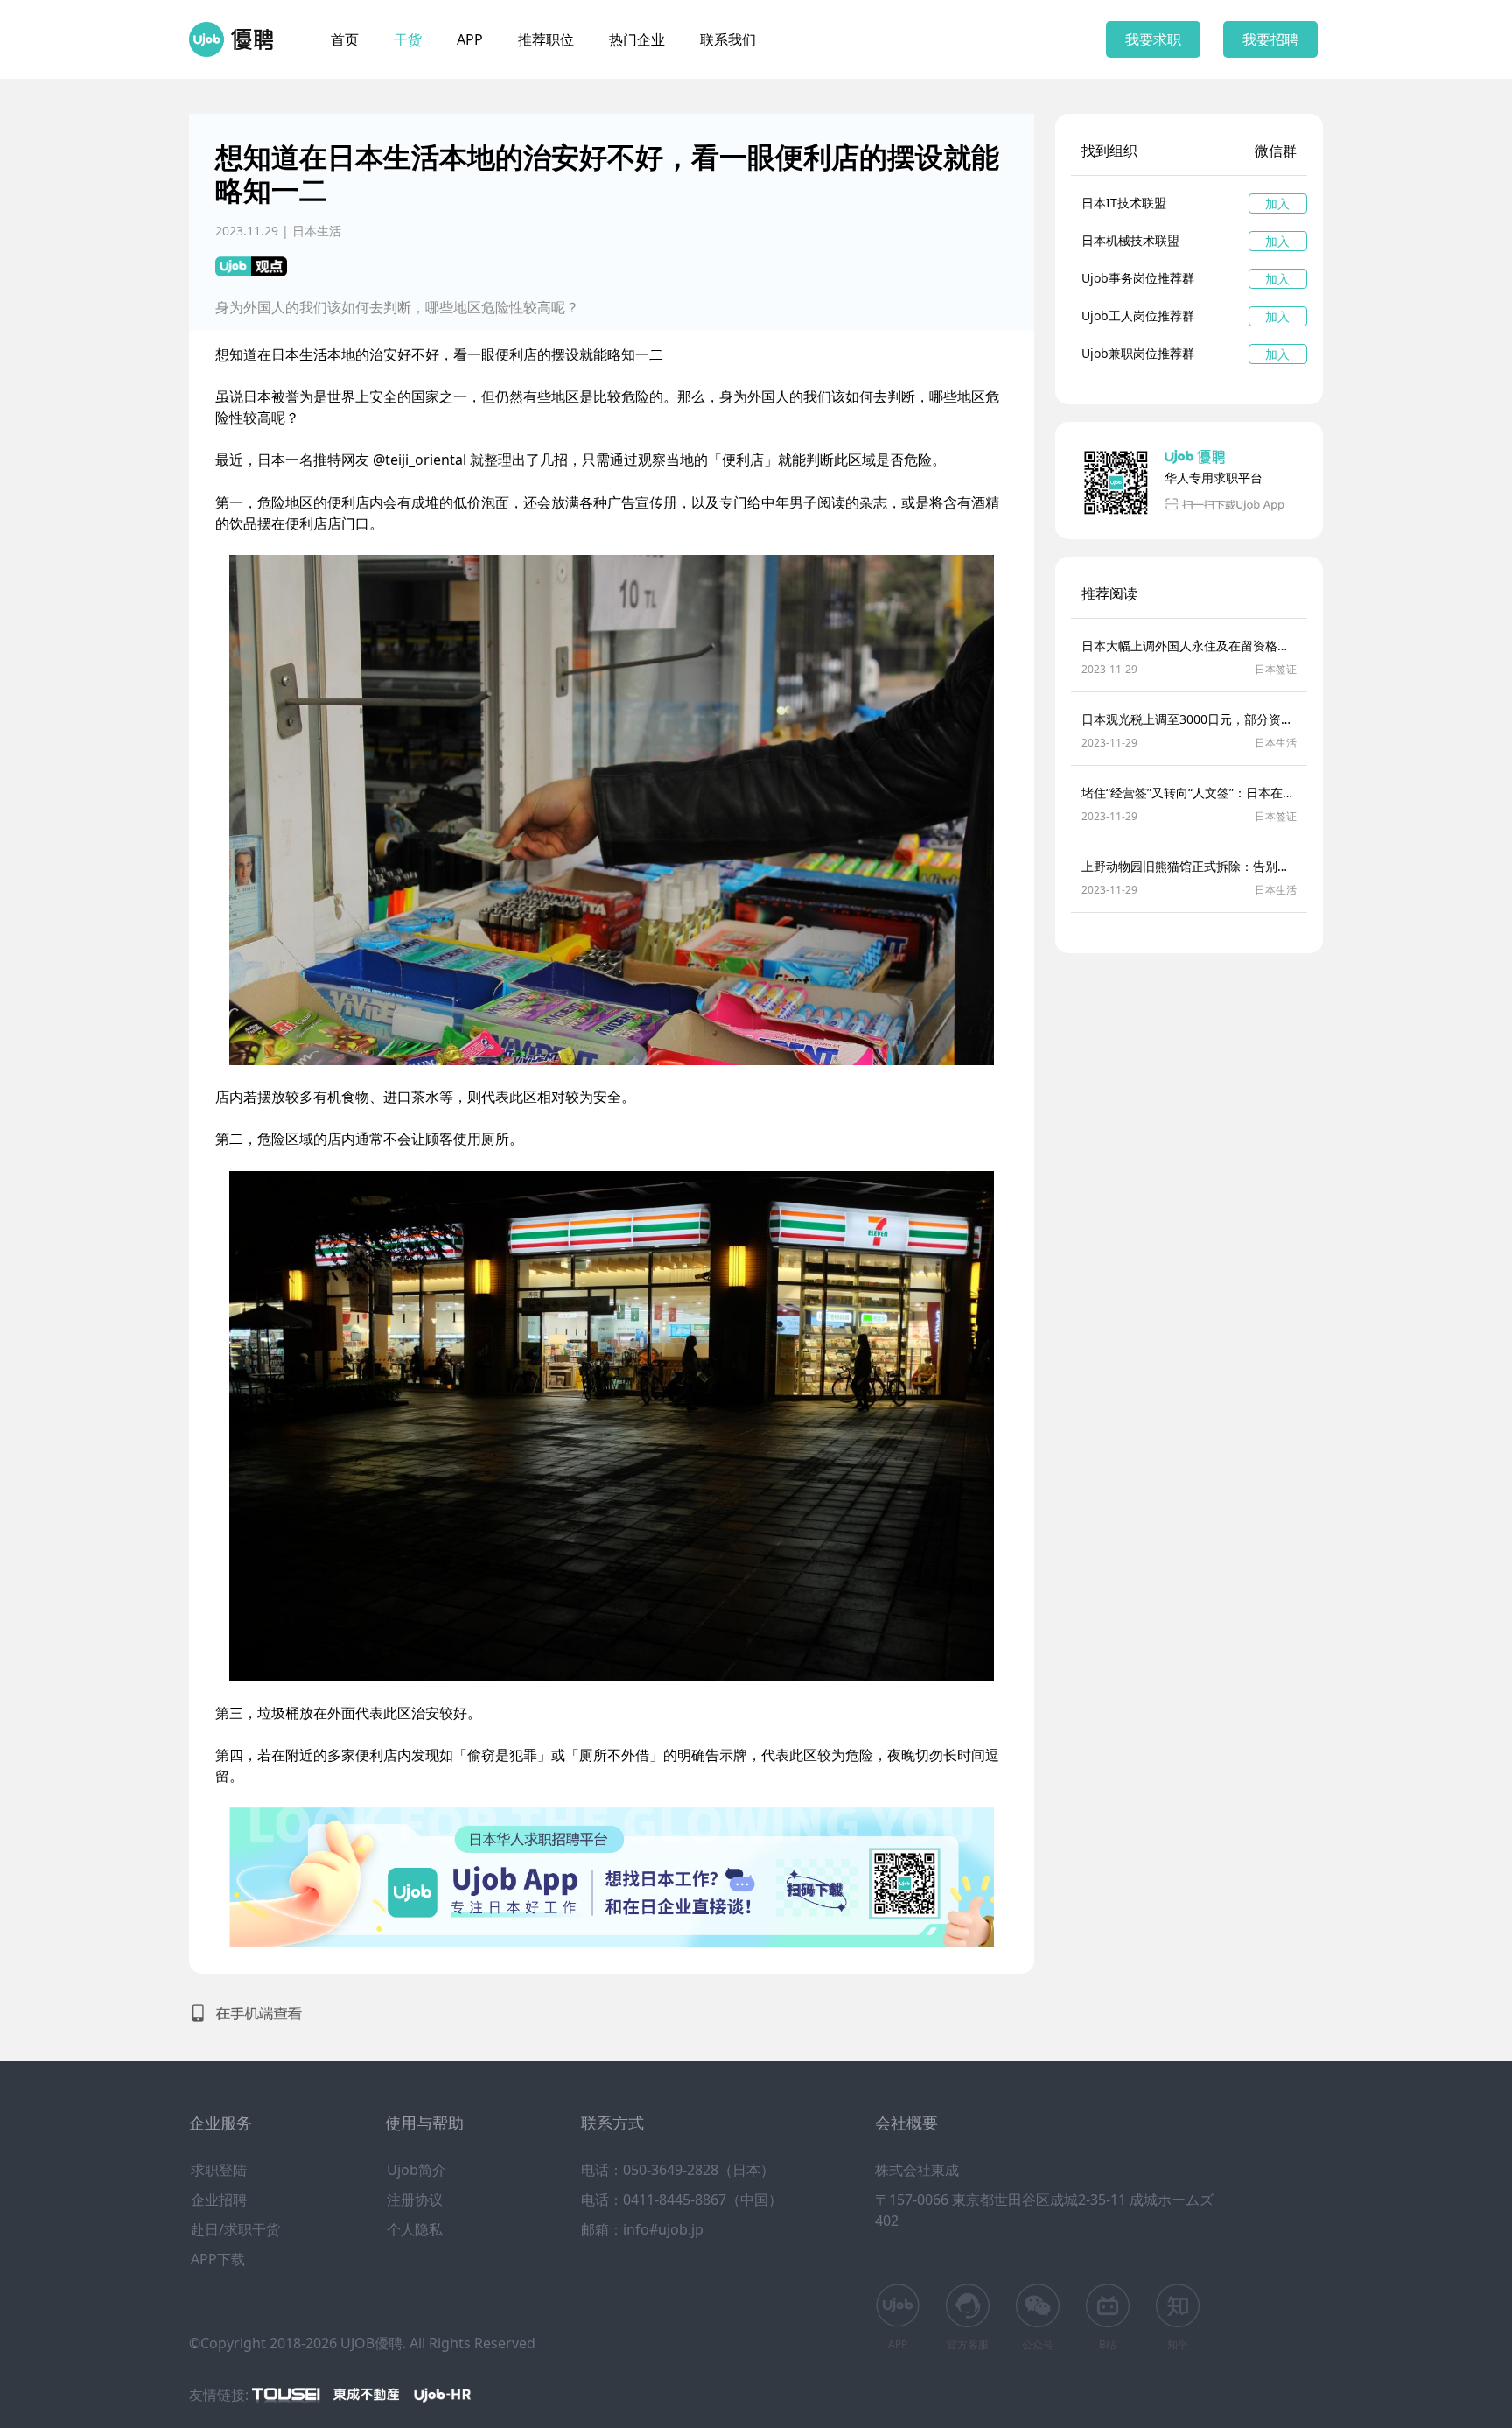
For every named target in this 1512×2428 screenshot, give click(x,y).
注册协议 (415, 2200)
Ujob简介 (416, 2170)
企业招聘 (219, 2200)
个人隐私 (415, 2229)
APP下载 (218, 2259)
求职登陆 (219, 2170)
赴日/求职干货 (235, 2229)
